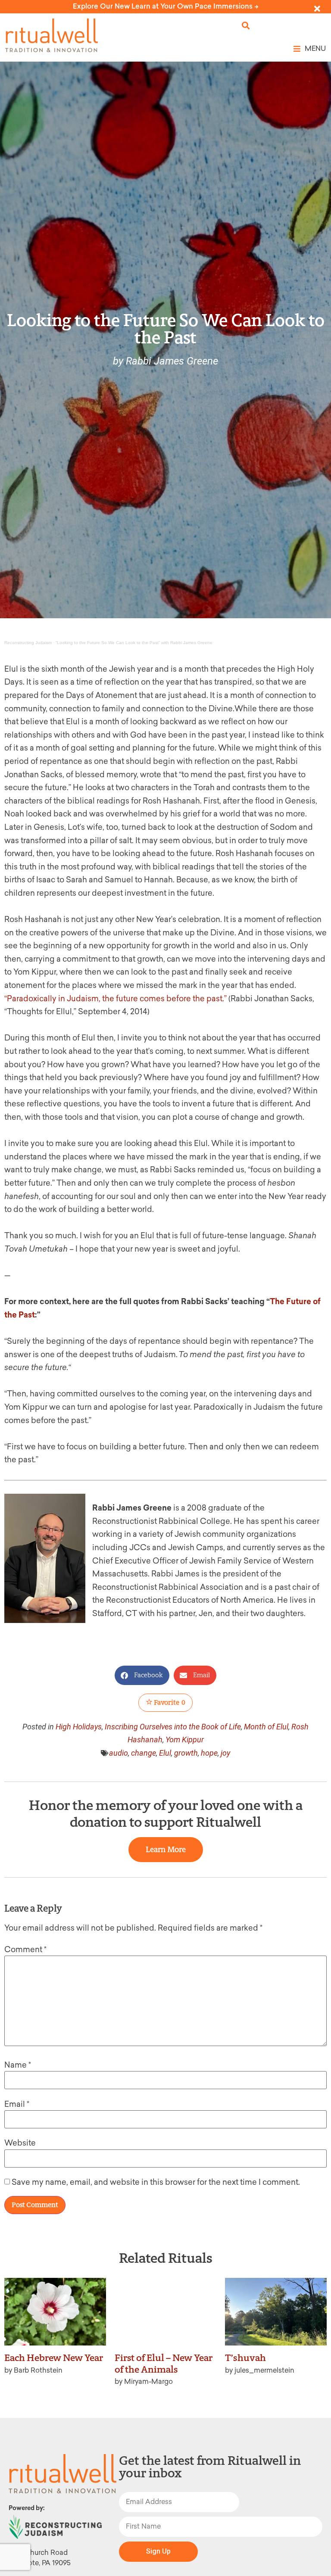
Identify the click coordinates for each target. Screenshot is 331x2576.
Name (18, 2065)
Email (17, 2104)
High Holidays (79, 1727)
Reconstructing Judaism (28, 643)
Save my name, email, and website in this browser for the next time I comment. (156, 2182)
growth (186, 1753)
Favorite (169, 1702)
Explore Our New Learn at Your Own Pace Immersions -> (166, 6)
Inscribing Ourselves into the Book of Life (173, 1727)
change (144, 1753)
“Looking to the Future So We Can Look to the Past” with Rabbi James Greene (134, 643)
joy (225, 1753)
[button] (246, 26)
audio (119, 1753)
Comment (25, 1950)
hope (209, 1753)
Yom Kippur (185, 1740)
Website (20, 2143)
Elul (165, 1753)
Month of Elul (266, 1727)
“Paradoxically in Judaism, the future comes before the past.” (116, 999)
